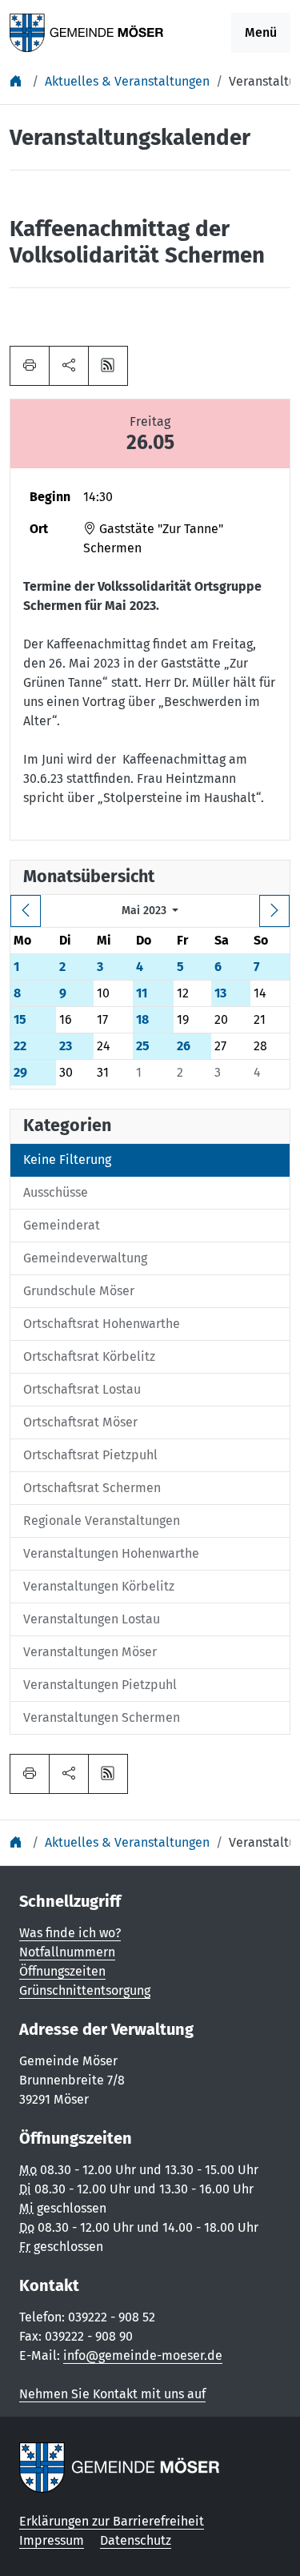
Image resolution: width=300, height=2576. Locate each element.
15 (20, 1019)
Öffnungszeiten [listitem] (62, 1971)
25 (143, 1046)
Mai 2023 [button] (146, 911)
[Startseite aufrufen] (87, 32)
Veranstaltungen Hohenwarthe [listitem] (111, 1553)
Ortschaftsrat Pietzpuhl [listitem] (90, 1455)
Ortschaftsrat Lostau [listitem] (82, 1389)
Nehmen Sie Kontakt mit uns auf (112, 2394)
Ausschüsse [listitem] (56, 1192)
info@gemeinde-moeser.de (143, 2355)
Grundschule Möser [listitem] (79, 1291)
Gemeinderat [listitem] (62, 1225)
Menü (261, 32)
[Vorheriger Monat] (26, 911)
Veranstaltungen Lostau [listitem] (92, 1619)
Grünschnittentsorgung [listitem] (85, 1990)
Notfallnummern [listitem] (67, 1952)
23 (66, 1046)
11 (142, 993)
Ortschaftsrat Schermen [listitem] (92, 1488)
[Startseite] (18, 81)
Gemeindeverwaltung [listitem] (85, 1258)
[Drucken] (30, 366)
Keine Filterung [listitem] (67, 1160)
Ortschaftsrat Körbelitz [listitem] (89, 1356)
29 (20, 1072)
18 (142, 1019)
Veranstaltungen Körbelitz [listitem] (99, 1586)
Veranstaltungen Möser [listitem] (90, 1652)
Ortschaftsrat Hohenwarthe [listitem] (102, 1324)
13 (220, 993)
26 (184, 1046)
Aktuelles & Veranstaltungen (127, 81)
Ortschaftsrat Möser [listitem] (80, 1422)
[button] (69, 366)
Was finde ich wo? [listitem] (70, 1933)
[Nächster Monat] (274, 911)
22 (20, 1046)
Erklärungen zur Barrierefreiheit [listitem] (112, 2521)
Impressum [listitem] (52, 2540)
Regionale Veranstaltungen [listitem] (102, 1521)
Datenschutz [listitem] (136, 2540)
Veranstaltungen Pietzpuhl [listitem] (100, 1685)
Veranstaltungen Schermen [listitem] (102, 1717)
